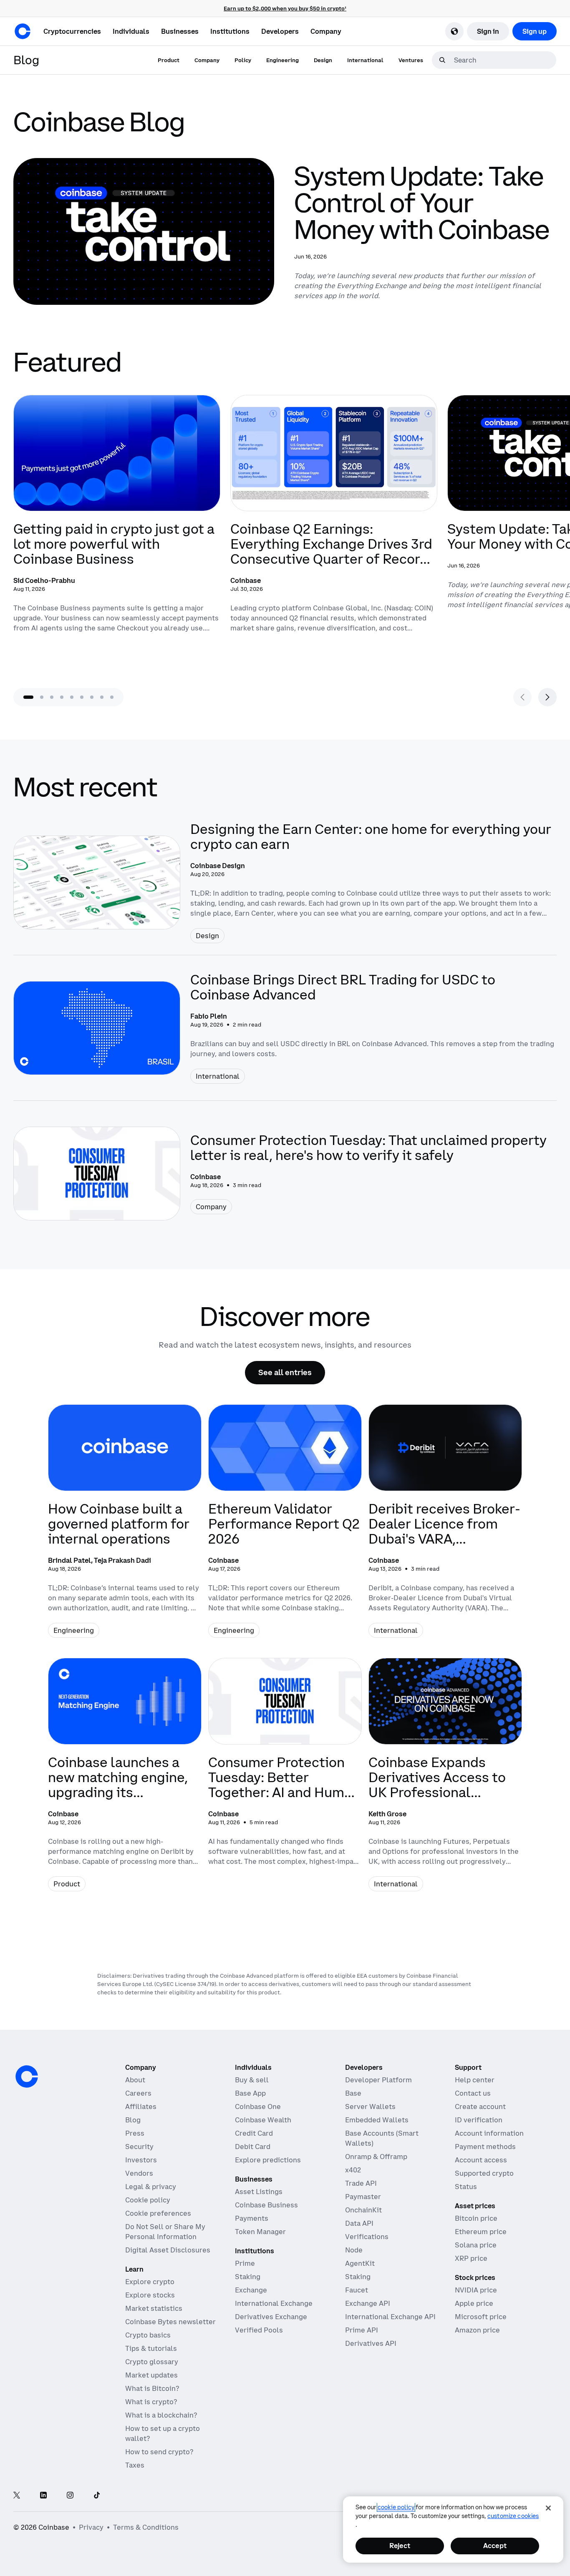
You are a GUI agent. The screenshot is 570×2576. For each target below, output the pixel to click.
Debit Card (253, 2147)
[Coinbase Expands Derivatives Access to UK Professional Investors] (445, 1781)
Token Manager (260, 2232)
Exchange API (368, 2303)
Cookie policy (148, 2200)
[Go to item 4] (62, 697)
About (135, 2080)
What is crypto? (151, 2402)
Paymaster (363, 2197)
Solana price (476, 2245)
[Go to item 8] (102, 697)
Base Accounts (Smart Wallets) (382, 2138)
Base (353, 2093)
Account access (481, 2160)
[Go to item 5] (72, 697)
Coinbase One (258, 2106)
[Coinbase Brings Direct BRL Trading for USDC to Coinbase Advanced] (285, 1028)
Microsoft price (481, 2317)
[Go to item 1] (28, 697)
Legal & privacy (151, 2187)
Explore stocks (150, 2295)
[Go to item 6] (82, 697)
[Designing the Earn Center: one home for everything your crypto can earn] (285, 882)
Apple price (474, 2303)
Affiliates (141, 2106)
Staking (248, 2277)
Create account (480, 2106)
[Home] (23, 31)
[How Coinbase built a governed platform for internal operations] (125, 1528)
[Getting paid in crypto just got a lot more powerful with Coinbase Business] (117, 533)
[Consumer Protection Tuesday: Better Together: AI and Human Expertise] (285, 1781)
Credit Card (254, 2133)
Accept (495, 2546)
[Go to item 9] (112, 697)
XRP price (471, 2258)
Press (135, 2133)
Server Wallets (370, 2106)
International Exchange (274, 2303)
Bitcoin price (476, 2218)
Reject (400, 2546)
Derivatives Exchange (271, 2317)
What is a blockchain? (161, 2415)
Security (139, 2147)
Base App (250, 2093)
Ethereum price (481, 2232)
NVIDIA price (476, 2290)
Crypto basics (148, 2335)
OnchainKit (363, 2210)
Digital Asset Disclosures (168, 2250)
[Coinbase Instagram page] (70, 2496)
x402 (353, 2170)
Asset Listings (259, 2192)
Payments (252, 2218)
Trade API (361, 2183)
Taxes (135, 2465)
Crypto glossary (152, 2362)
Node (354, 2250)
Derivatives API (371, 2343)
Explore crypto (150, 2282)
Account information (489, 2133)
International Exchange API (390, 2317)
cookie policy (396, 2507)
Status (466, 2187)
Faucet (357, 2290)
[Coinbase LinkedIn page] (43, 2496)
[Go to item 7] (92, 697)
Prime (245, 2263)
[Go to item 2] (42, 697)
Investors (141, 2160)
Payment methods (485, 2147)
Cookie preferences (158, 2213)
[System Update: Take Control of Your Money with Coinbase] (285, 231)
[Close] (548, 2508)
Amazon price (477, 2330)
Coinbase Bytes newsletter (170, 2322)
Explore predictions (268, 2160)
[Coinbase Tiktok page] (97, 2496)
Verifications (367, 2237)
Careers (138, 2093)
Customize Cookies (513, 2516)
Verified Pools (259, 2330)
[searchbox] (504, 60)
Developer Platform (378, 2080)
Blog (133, 2120)
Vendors (139, 2173)
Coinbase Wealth (263, 2120)
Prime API (362, 2330)
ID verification (479, 2120)
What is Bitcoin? (152, 2388)
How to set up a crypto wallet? (163, 2433)
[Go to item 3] (52, 697)
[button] (131, 31)
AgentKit (360, 2263)
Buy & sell (252, 2080)
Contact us (473, 2093)
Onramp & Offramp (376, 2157)
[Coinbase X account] (17, 2496)
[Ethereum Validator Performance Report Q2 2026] (285, 1528)
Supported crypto (484, 2173)
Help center (475, 2080)
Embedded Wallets (377, 2120)
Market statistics (154, 2308)
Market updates (151, 2375)
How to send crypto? (159, 2452)
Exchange (251, 2290)
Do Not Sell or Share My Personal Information (165, 2232)
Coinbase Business (266, 2205)
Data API (359, 2223)
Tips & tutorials (151, 2348)
